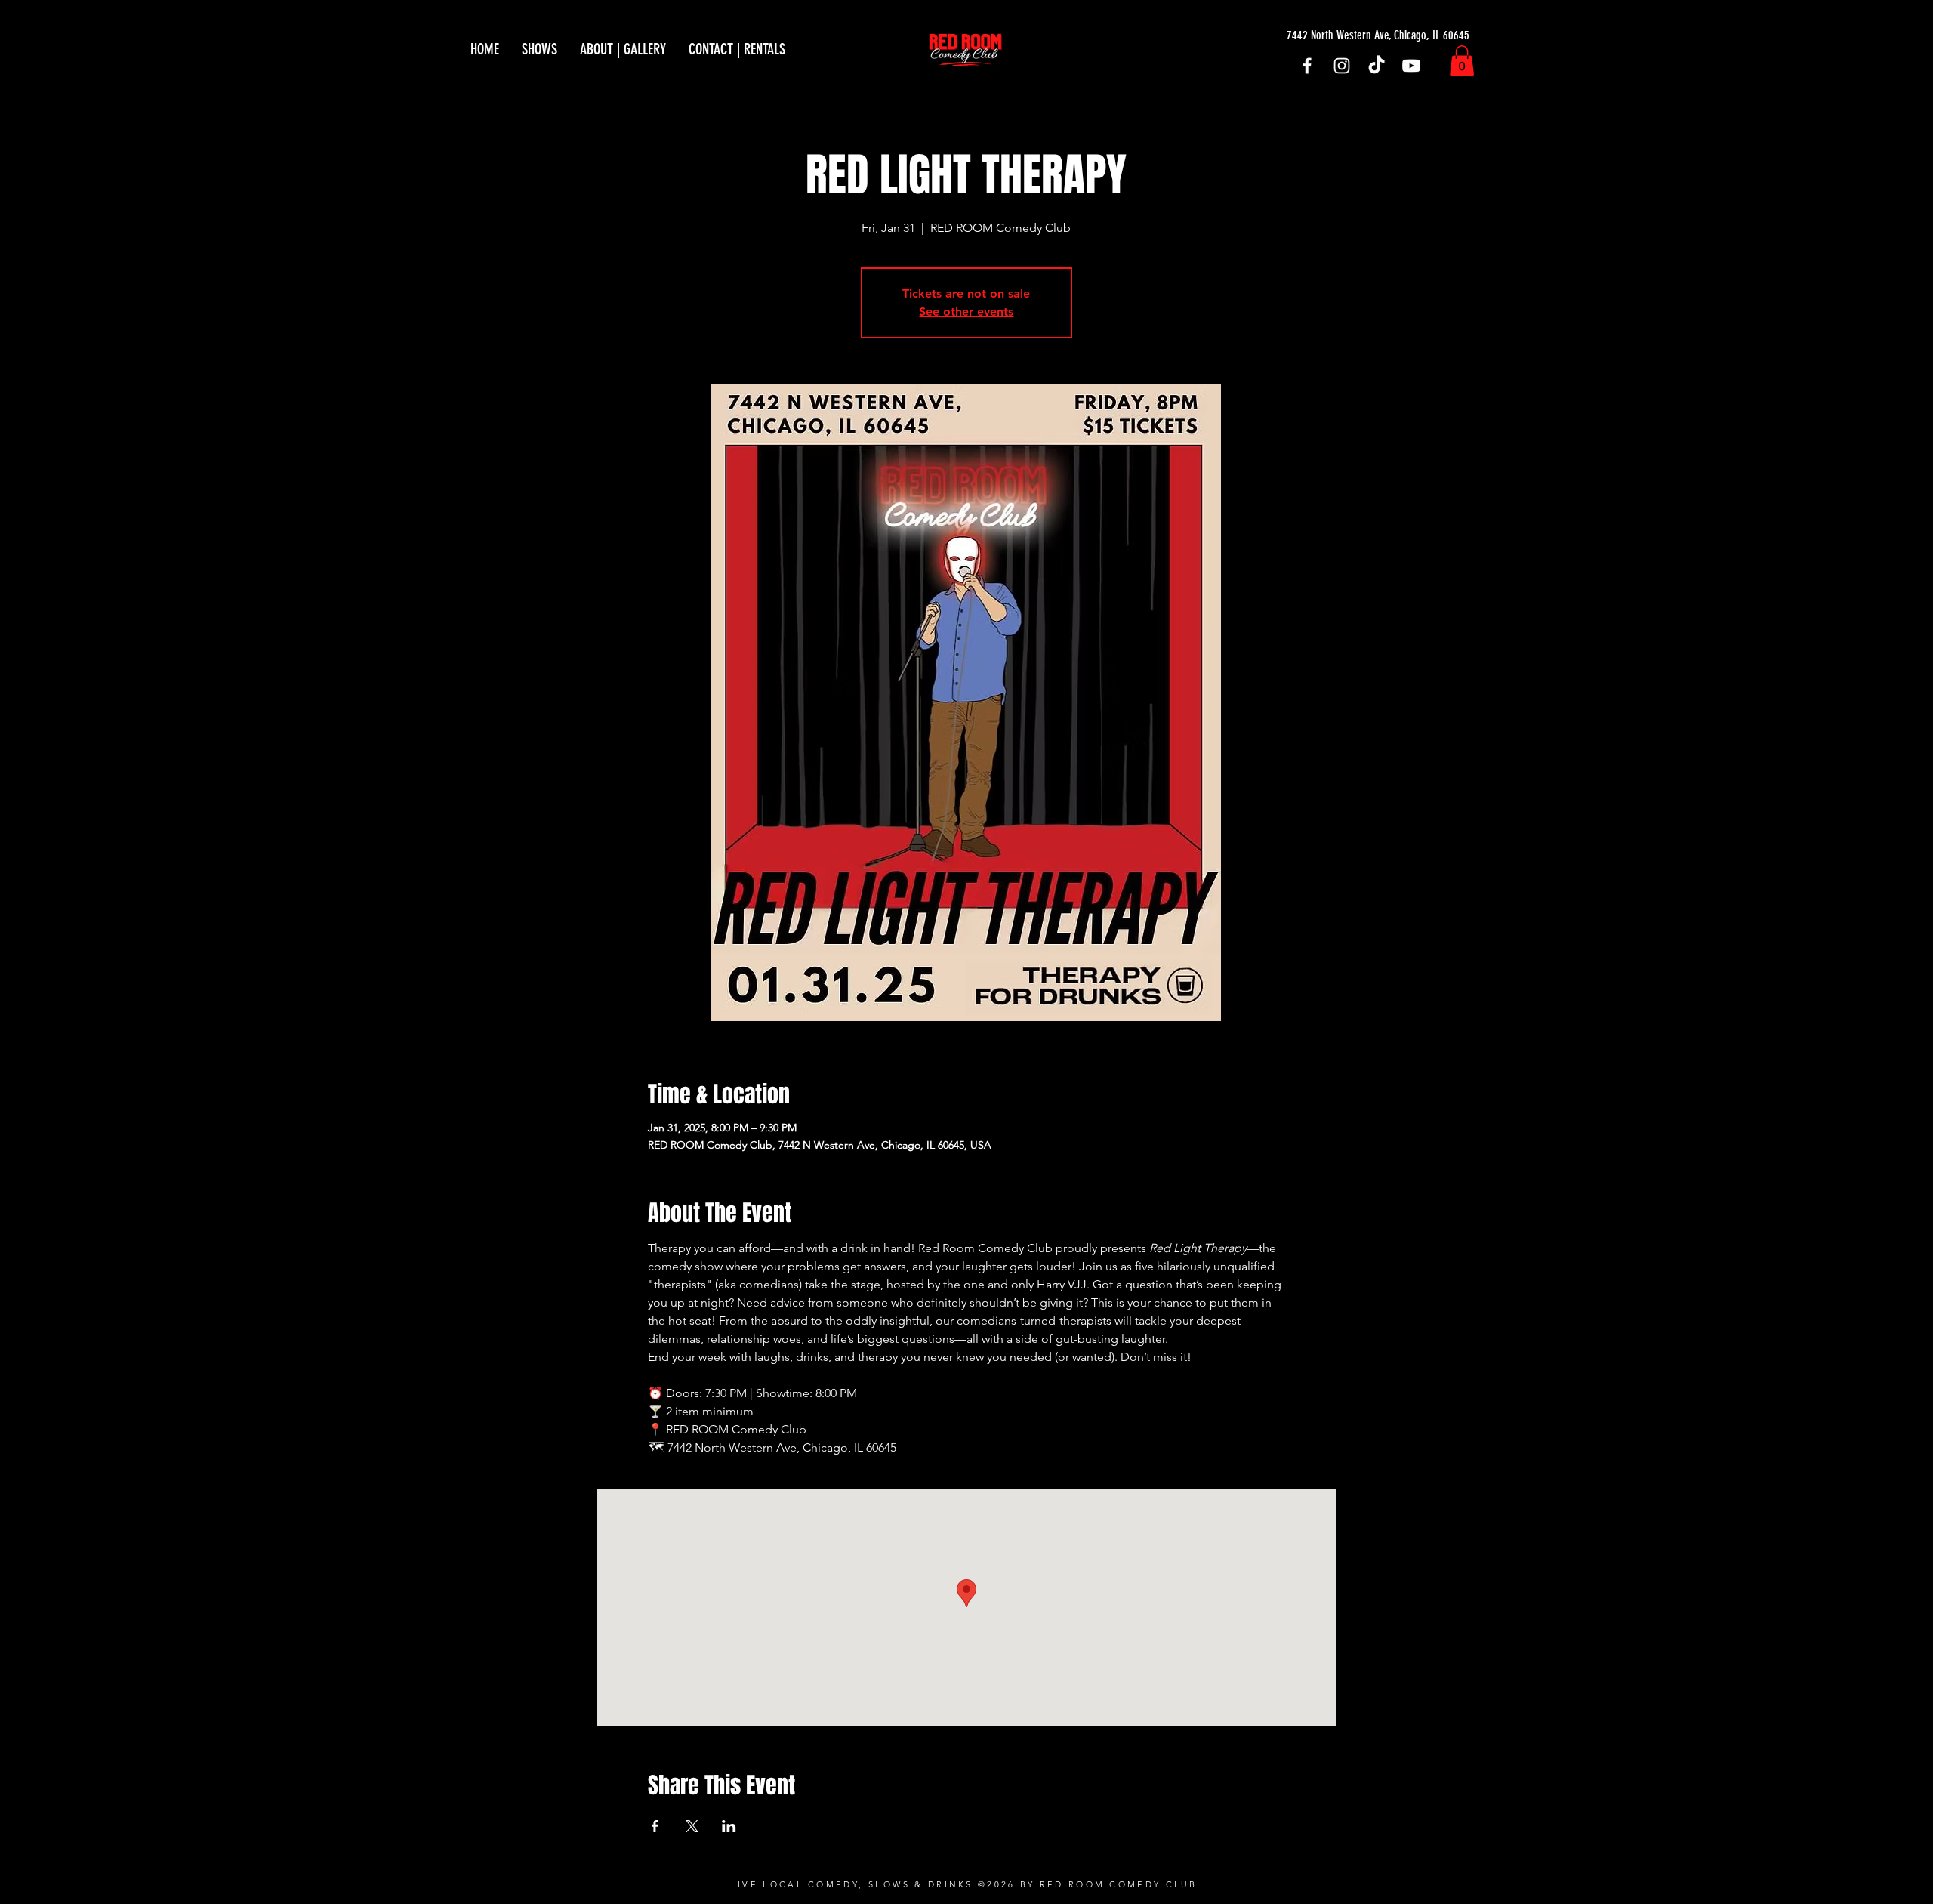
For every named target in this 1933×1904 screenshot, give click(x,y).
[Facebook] (1307, 66)
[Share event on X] (692, 1826)
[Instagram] (1342, 66)
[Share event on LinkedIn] (729, 1826)
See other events (966, 312)
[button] (1462, 61)
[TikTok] (1377, 66)
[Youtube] (1411, 66)
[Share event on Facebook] (655, 1826)
